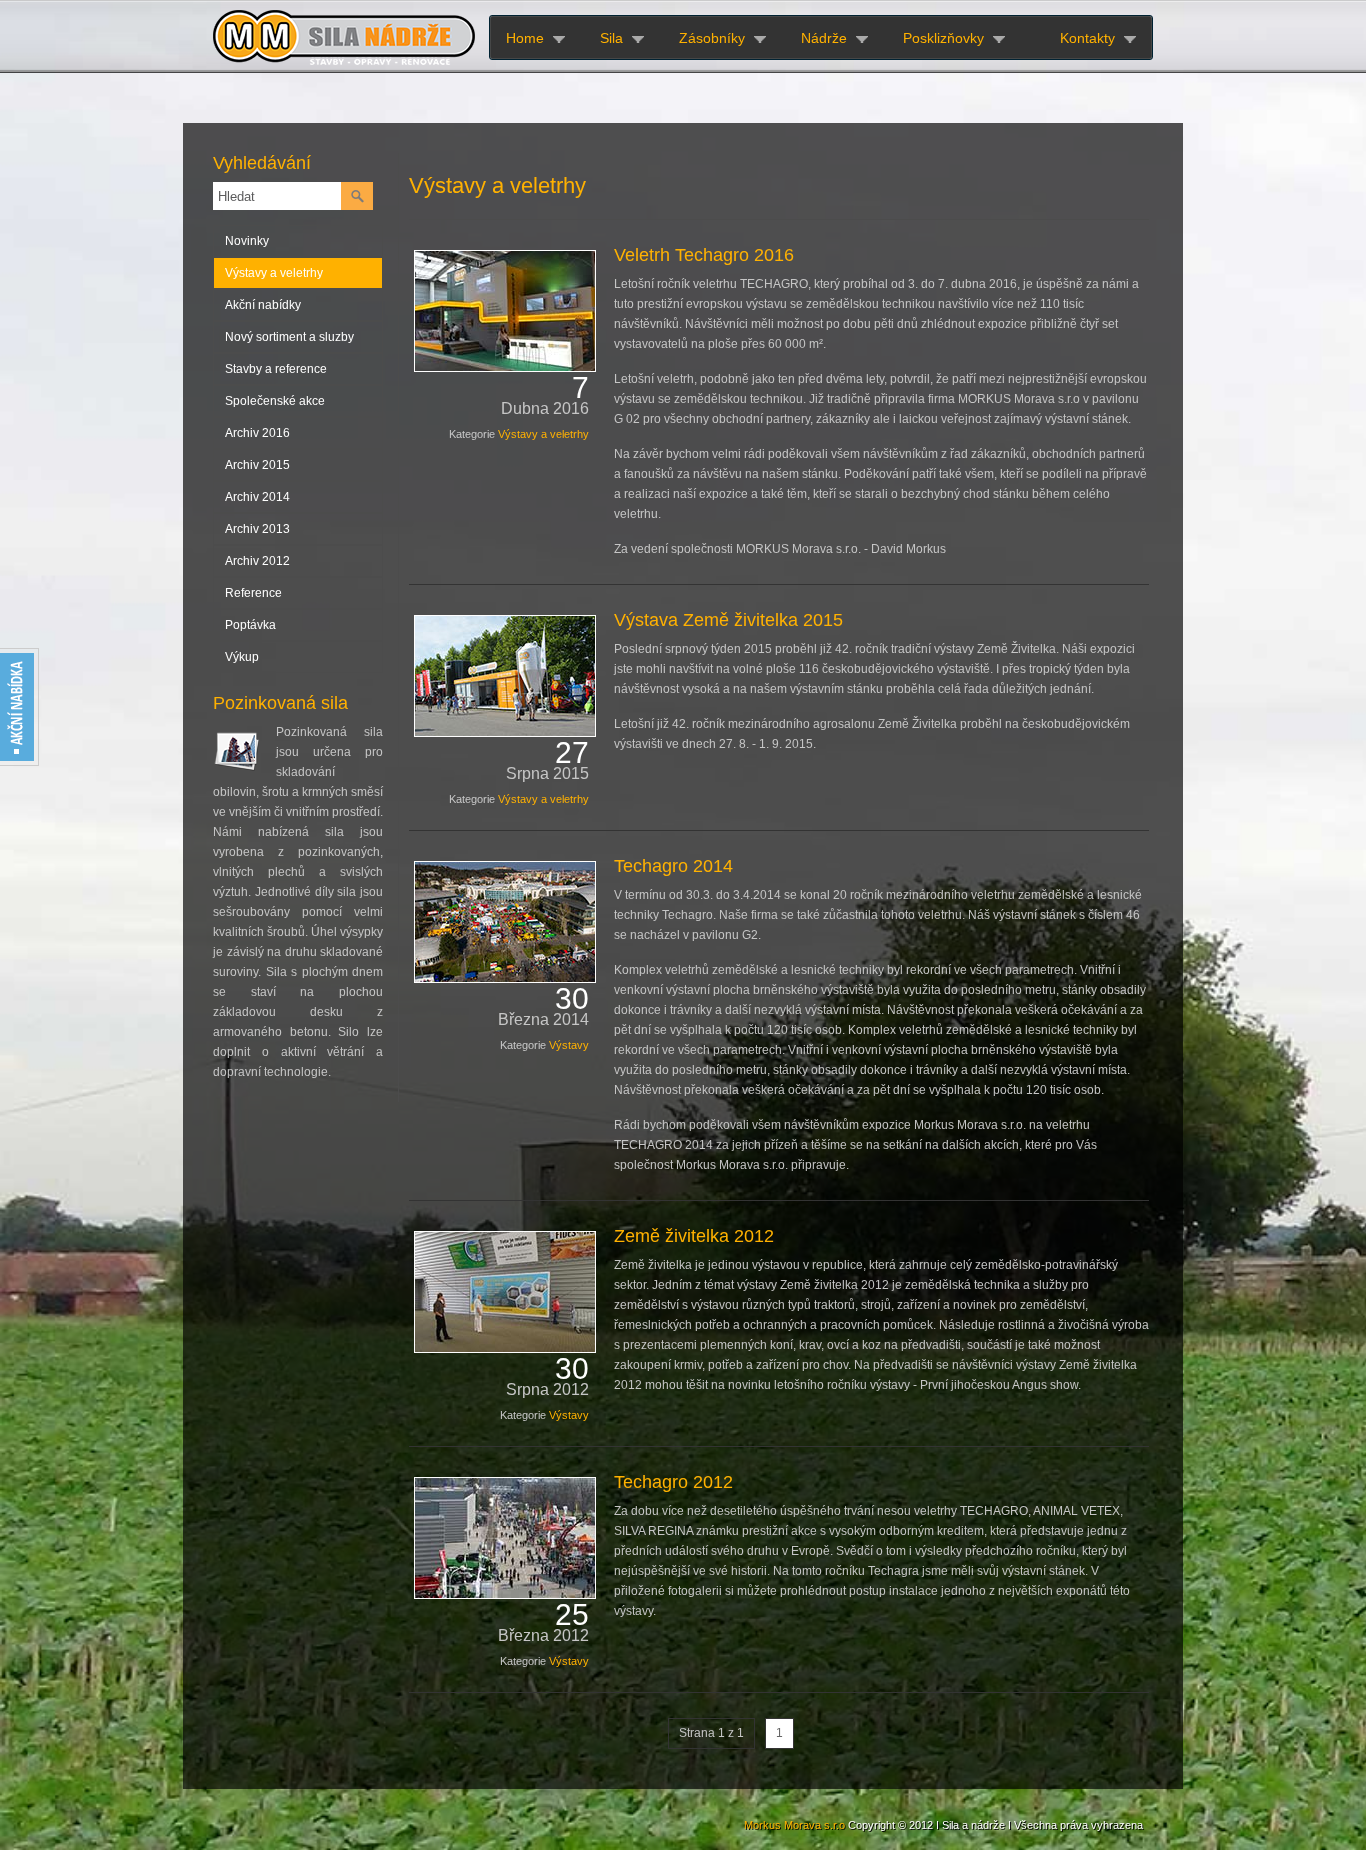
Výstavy (569, 1045)
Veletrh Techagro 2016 (704, 255)
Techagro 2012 (673, 1482)
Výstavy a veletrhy (274, 273)
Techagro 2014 (673, 866)
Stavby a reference (276, 369)
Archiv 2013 (257, 529)
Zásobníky (712, 38)
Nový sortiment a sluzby (289, 337)
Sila (611, 38)
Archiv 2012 (257, 561)
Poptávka (250, 625)
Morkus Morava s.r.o (794, 1825)
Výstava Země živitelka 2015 (728, 620)
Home (525, 38)
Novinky (247, 241)
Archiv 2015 (257, 465)
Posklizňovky (943, 38)
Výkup (242, 657)
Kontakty (1087, 38)
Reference (253, 593)
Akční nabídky (263, 305)
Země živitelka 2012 (694, 1236)
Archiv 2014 (257, 497)
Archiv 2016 (257, 433)
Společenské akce (275, 401)
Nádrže (824, 38)
